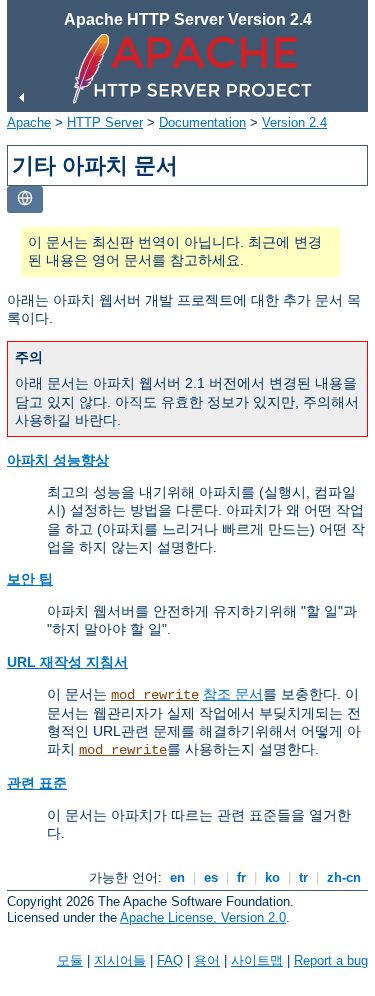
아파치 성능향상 (58, 460)
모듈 (70, 960)
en (177, 877)
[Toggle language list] (25, 199)
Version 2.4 (294, 122)
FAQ (170, 960)
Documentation (202, 122)
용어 (207, 960)
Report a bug (331, 960)
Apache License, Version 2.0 (203, 917)
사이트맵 (257, 960)
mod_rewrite (155, 695)
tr (303, 877)
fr (241, 877)
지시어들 (120, 960)
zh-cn (344, 877)
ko (272, 877)
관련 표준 (37, 783)
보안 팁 (30, 579)
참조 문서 (233, 694)
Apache (29, 122)
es (211, 877)
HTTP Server (105, 122)
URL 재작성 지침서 (67, 662)
